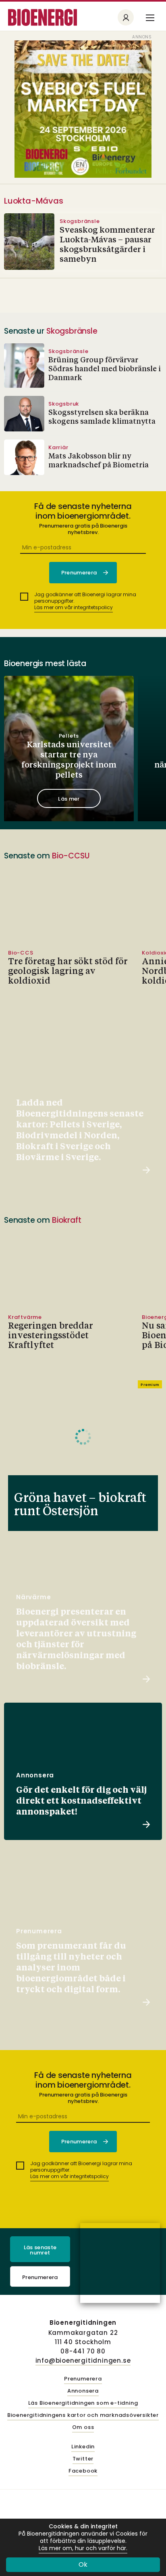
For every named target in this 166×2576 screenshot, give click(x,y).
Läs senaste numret (40, 2250)
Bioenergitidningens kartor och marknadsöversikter (83, 2415)
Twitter (83, 2459)
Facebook (83, 2471)
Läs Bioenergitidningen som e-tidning (83, 2403)
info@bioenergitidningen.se (83, 2360)
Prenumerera (40, 2277)
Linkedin (83, 2447)
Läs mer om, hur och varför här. (83, 2548)
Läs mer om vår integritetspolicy (74, 607)
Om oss (83, 2428)
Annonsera (83, 2391)
